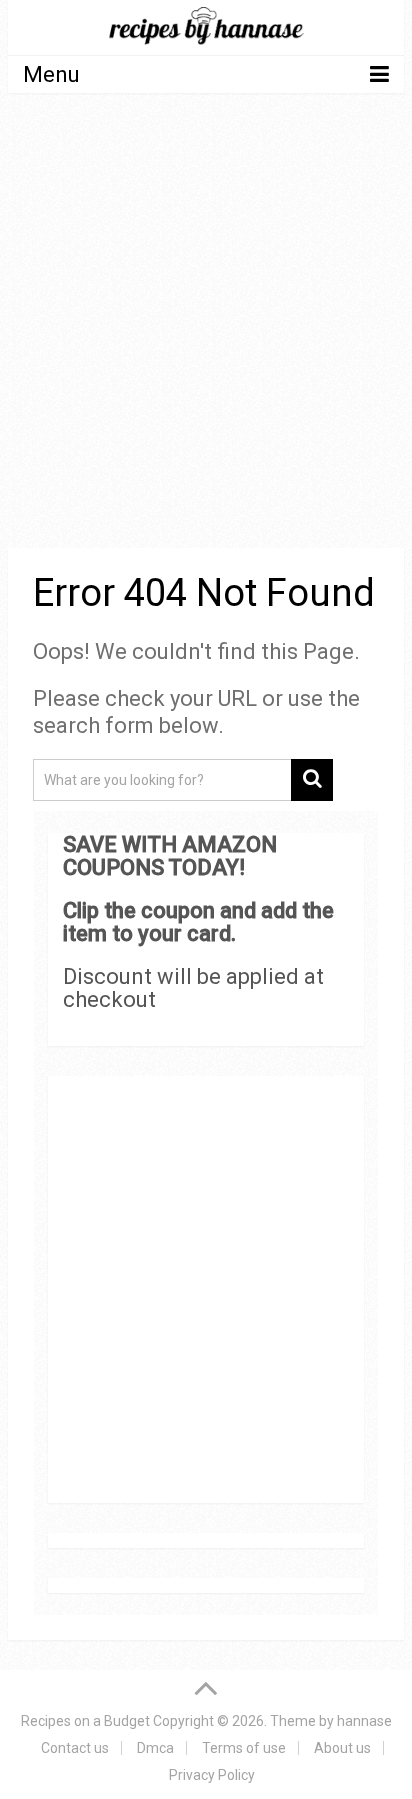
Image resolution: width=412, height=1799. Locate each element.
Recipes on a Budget (85, 1721)
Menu (51, 74)
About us (342, 1748)
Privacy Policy (212, 1775)
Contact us (75, 1748)
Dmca (155, 1748)
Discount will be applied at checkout (193, 988)
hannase (364, 1721)
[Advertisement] (206, 324)
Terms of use (244, 1748)
